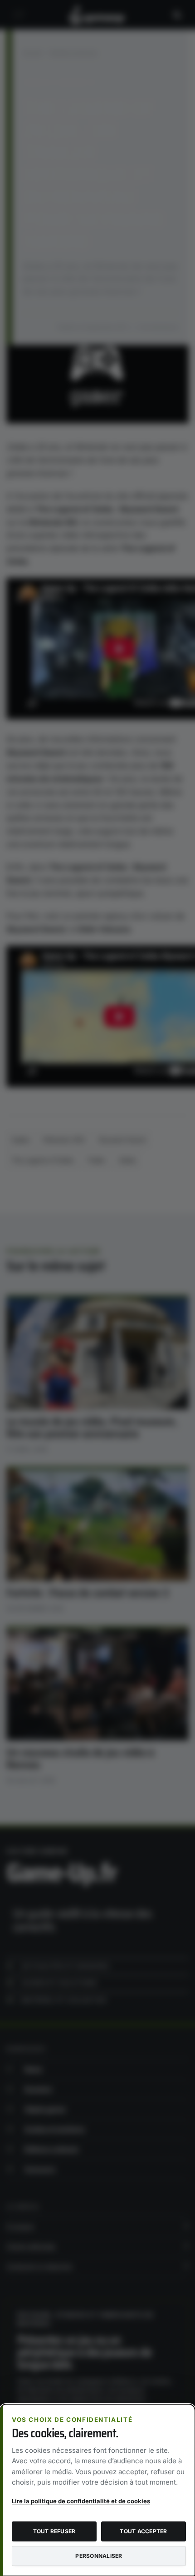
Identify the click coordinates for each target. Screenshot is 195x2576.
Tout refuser (54, 2531)
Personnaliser (99, 2556)
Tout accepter (143, 2531)
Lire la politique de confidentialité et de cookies (81, 2501)
